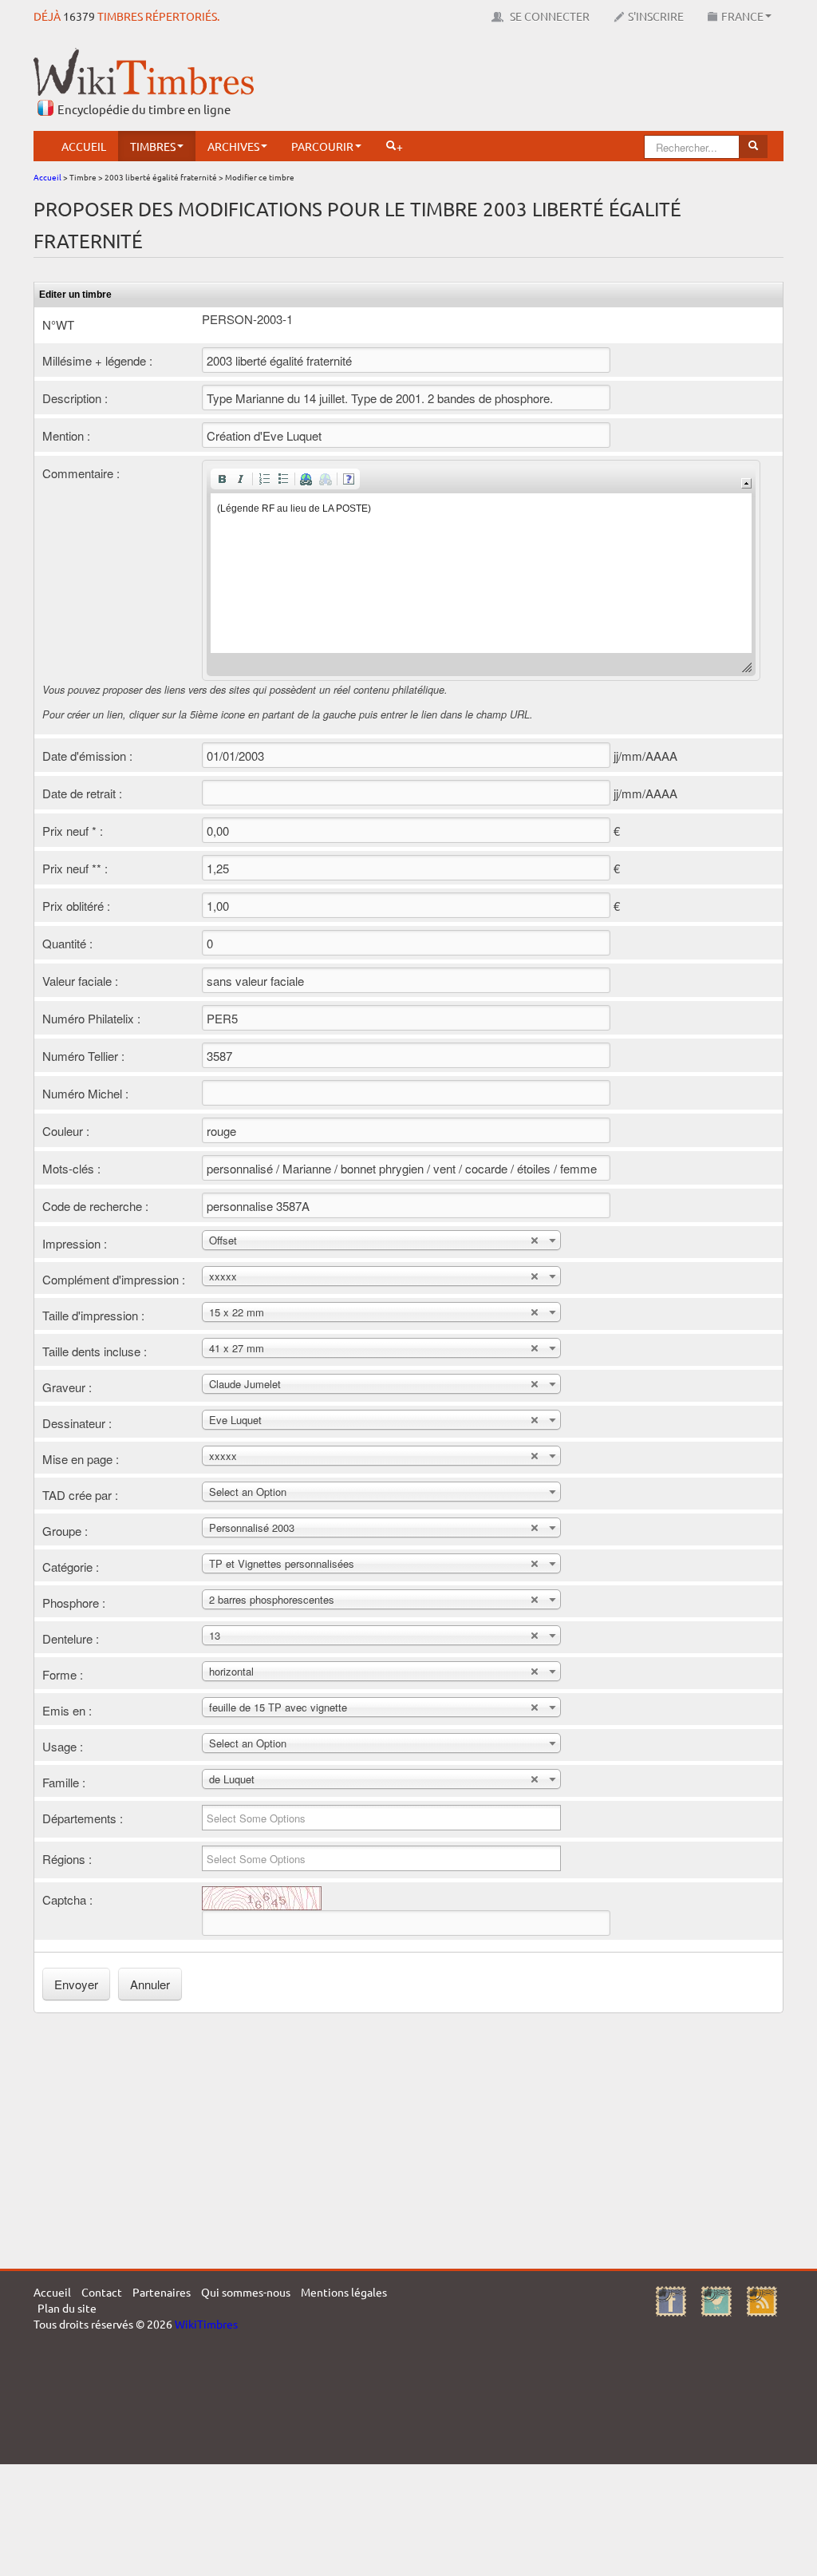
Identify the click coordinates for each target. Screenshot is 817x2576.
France (742, 16)
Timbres (153, 146)
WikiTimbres (206, 2324)
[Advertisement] (493, 84)
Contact (102, 2292)
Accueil (84, 146)
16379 (79, 16)
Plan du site (67, 2308)
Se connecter (549, 16)
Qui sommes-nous (246, 2292)
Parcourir (322, 146)
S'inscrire (656, 16)
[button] (222, 479)
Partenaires (162, 2292)
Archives (233, 146)
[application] (481, 570)
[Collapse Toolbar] (746, 483)
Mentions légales (344, 2292)
